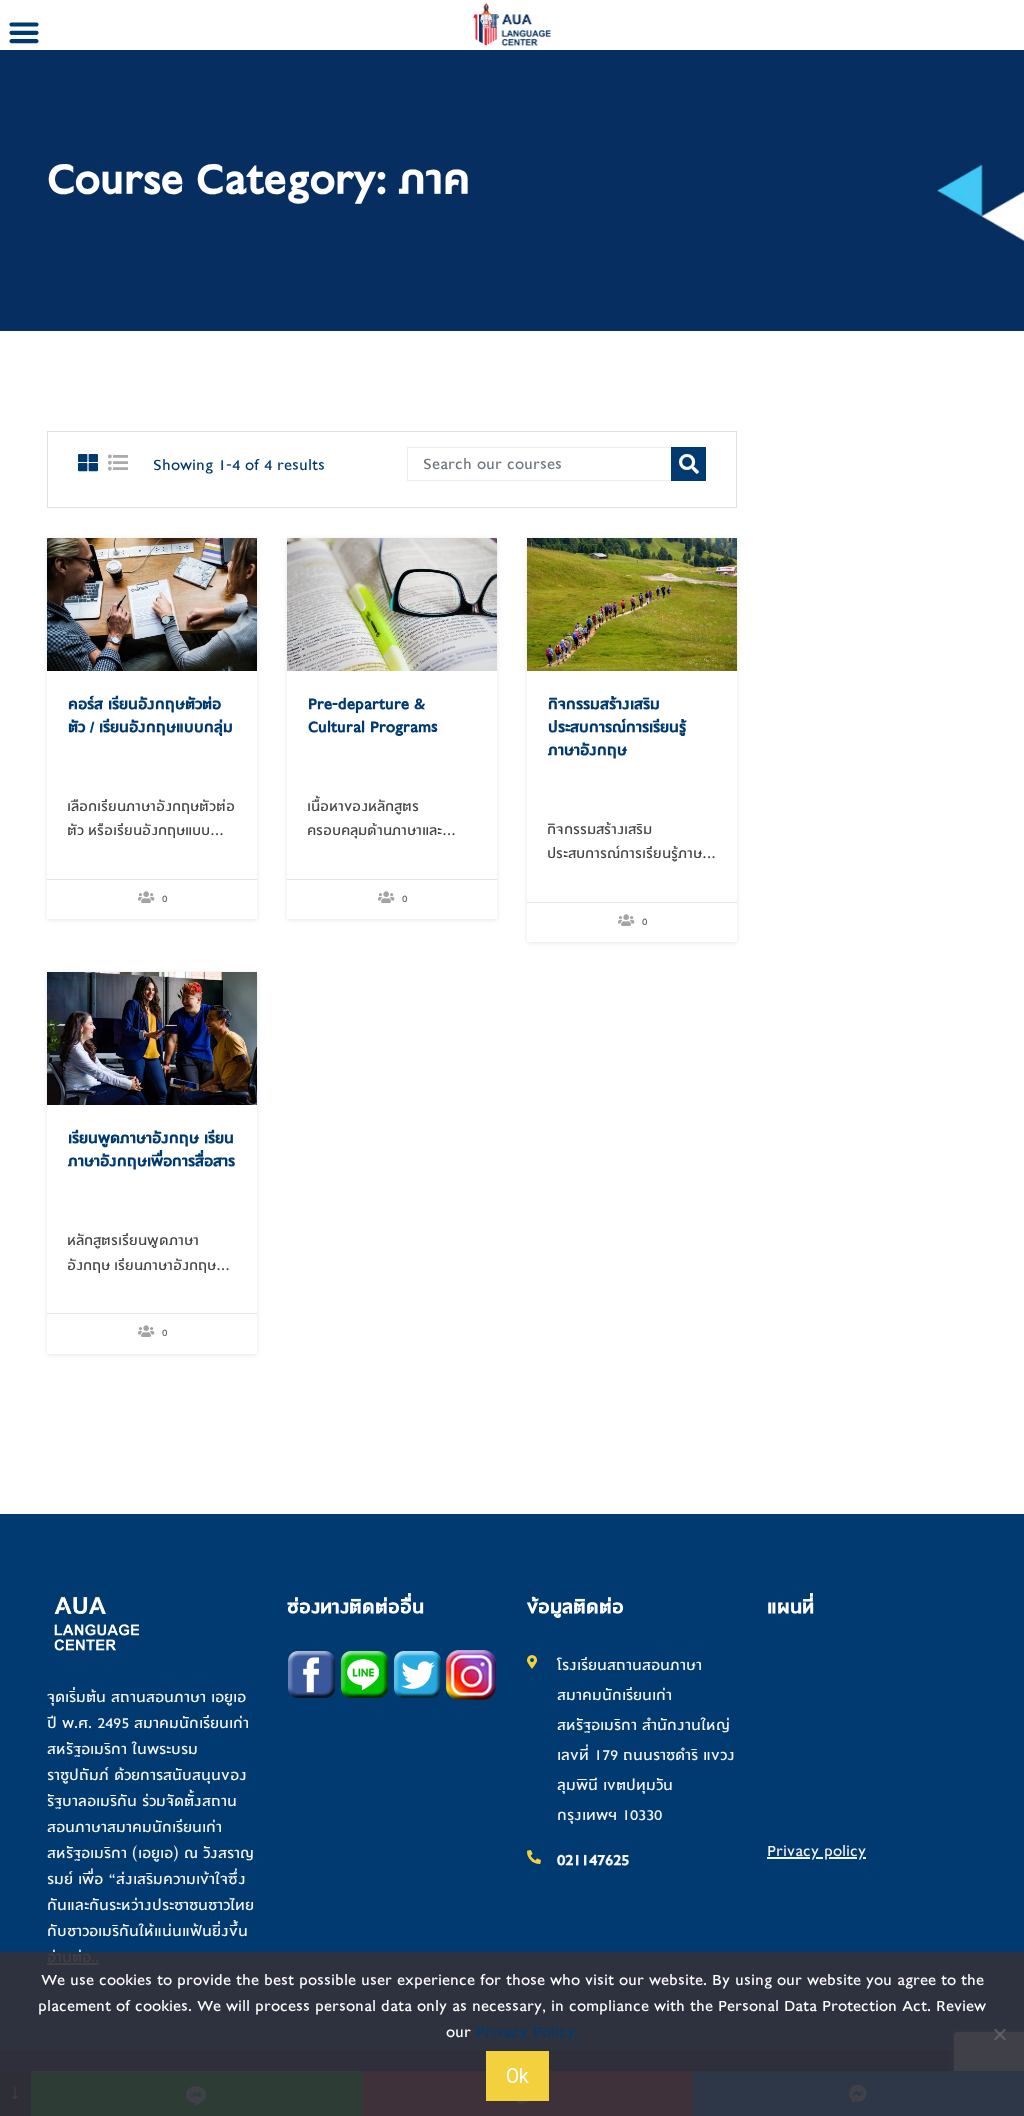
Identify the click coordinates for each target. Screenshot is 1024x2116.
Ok (517, 2076)
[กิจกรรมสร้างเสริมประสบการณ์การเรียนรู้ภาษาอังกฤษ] (632, 604)
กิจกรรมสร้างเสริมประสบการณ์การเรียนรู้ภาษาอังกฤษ (617, 727)
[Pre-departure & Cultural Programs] (392, 604)
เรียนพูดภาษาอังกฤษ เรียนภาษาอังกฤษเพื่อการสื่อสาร (151, 1149)
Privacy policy (816, 1851)
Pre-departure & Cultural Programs (373, 715)
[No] (999, 2034)
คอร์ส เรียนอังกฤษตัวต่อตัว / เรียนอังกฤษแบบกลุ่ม (150, 715)
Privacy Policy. (527, 2032)
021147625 (593, 1860)
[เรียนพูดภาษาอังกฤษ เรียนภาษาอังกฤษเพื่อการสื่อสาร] (152, 1039)
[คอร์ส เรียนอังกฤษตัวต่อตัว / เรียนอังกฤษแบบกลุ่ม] (152, 604)
